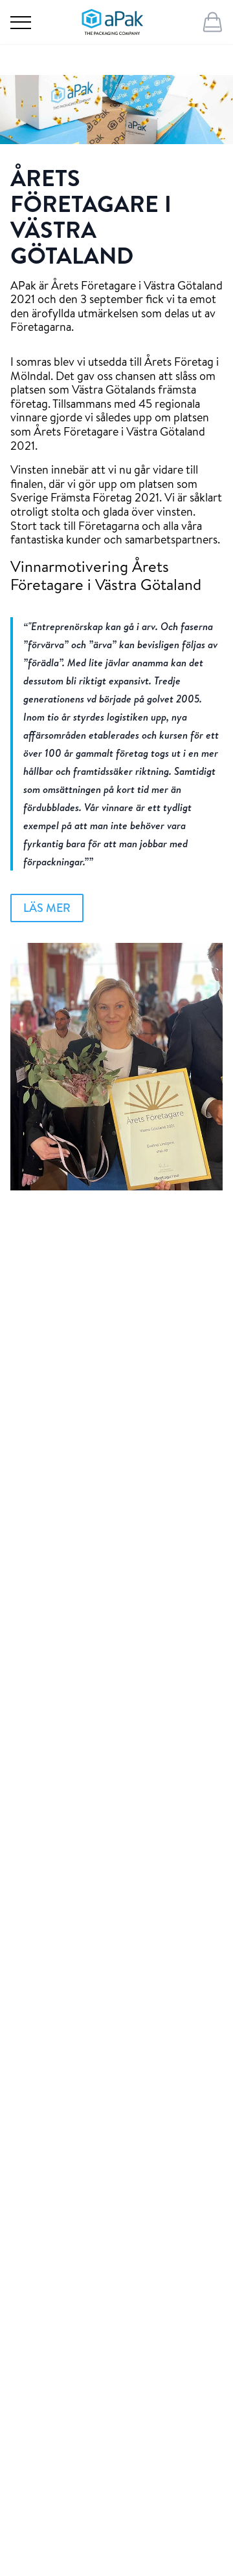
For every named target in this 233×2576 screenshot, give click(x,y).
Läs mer (47, 908)
